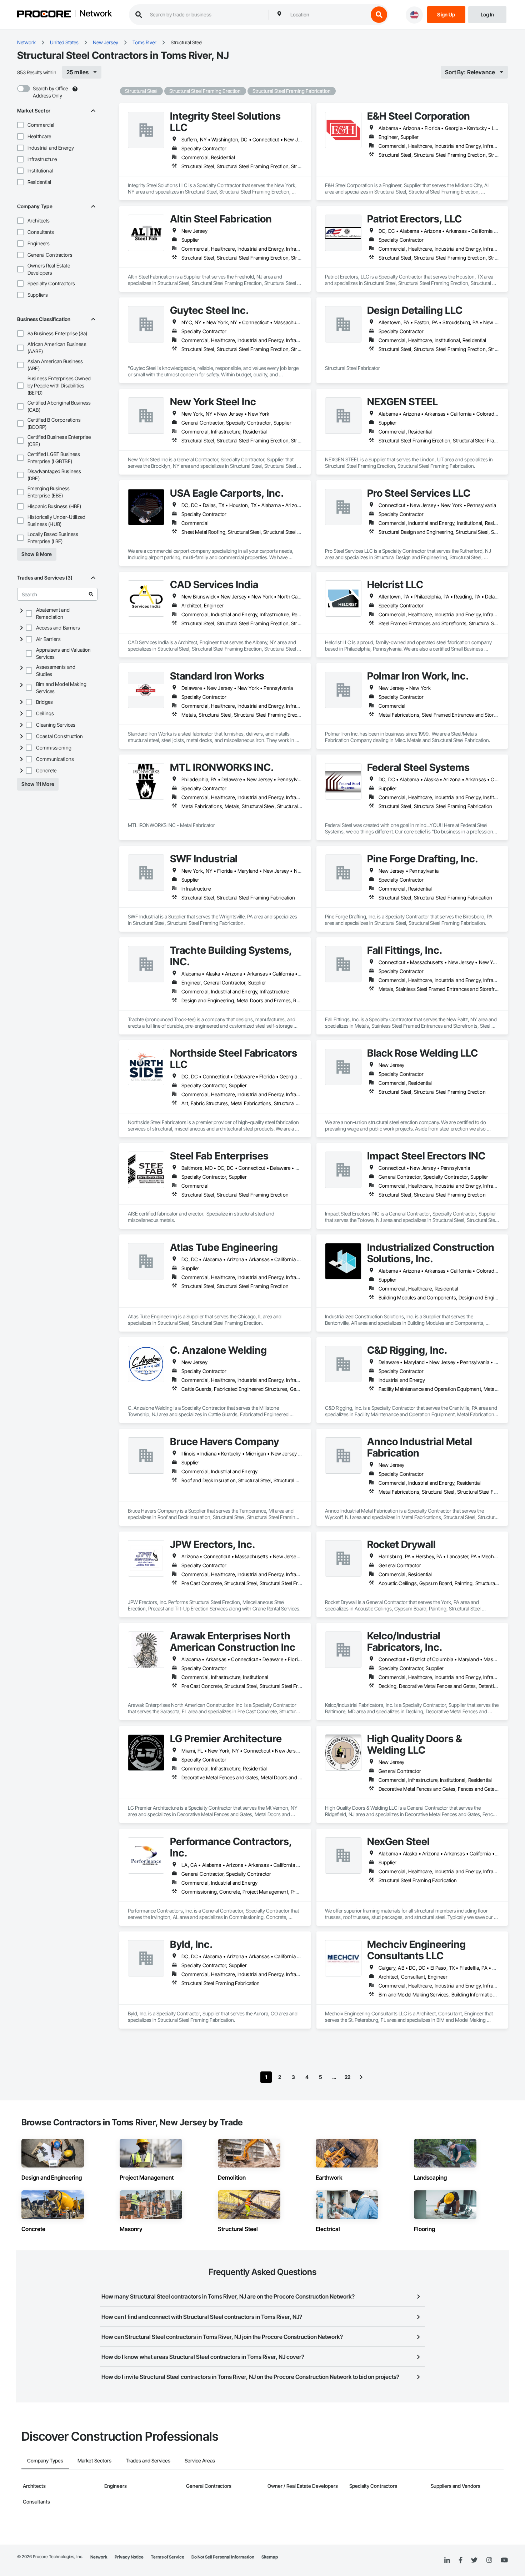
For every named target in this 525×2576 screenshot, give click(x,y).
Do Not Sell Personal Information (223, 2557)
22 (347, 2077)
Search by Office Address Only (50, 92)
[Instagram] (489, 2560)
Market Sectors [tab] (94, 2460)
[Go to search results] (91, 594)
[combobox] (327, 15)
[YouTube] (504, 2560)
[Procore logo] (44, 15)
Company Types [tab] (45, 2460)
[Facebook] (461, 2560)
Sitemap (270, 2557)
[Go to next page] (361, 2077)
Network (96, 14)
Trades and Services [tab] (148, 2460)
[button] (20, 125)
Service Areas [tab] (200, 2460)
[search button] (379, 15)
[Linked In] (447, 2560)
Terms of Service (167, 2557)
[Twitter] (474, 2560)
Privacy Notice (129, 2557)
